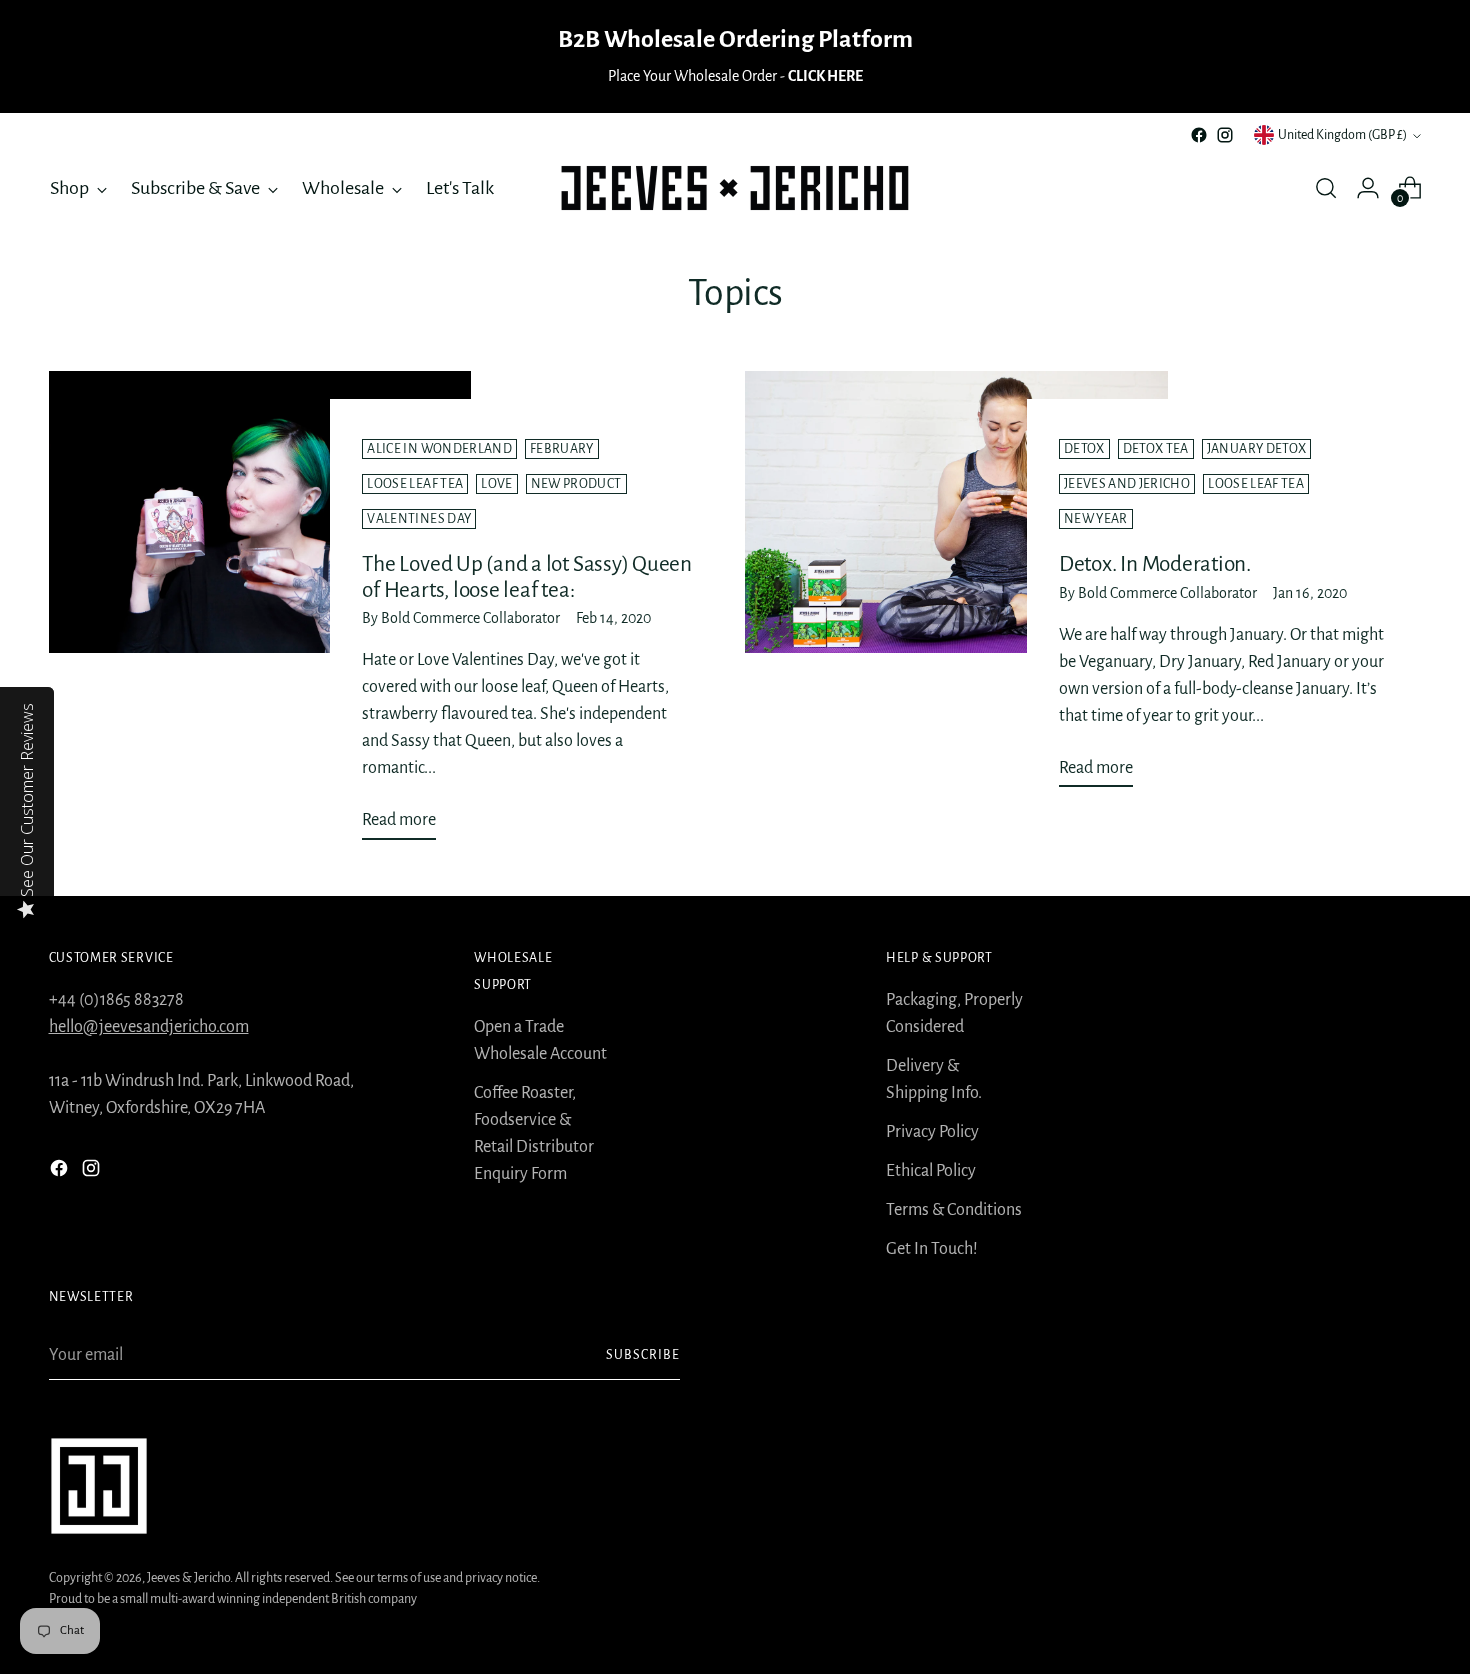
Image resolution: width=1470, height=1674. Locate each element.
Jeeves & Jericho (188, 1578)
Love (496, 484)
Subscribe (643, 1355)
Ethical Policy (931, 1171)
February (562, 449)
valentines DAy (419, 519)
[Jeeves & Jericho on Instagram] (1225, 135)
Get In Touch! (932, 1249)
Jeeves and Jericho (1127, 484)
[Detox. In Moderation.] (956, 587)
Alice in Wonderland (439, 449)
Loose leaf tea (415, 484)
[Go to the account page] (1368, 188)
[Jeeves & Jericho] (735, 188)
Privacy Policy (932, 1132)
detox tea (1156, 449)
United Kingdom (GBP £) (1342, 135)
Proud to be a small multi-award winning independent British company (233, 1599)
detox (1084, 449)
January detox (1257, 449)
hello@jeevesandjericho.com (149, 1027)
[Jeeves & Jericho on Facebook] (1199, 135)
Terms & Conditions (954, 1210)
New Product (576, 484)
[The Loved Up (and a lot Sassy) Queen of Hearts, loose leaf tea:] (260, 613)
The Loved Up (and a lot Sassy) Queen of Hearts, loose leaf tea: (527, 577)
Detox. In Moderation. (1155, 564)
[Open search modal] (1326, 188)
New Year (1096, 519)
